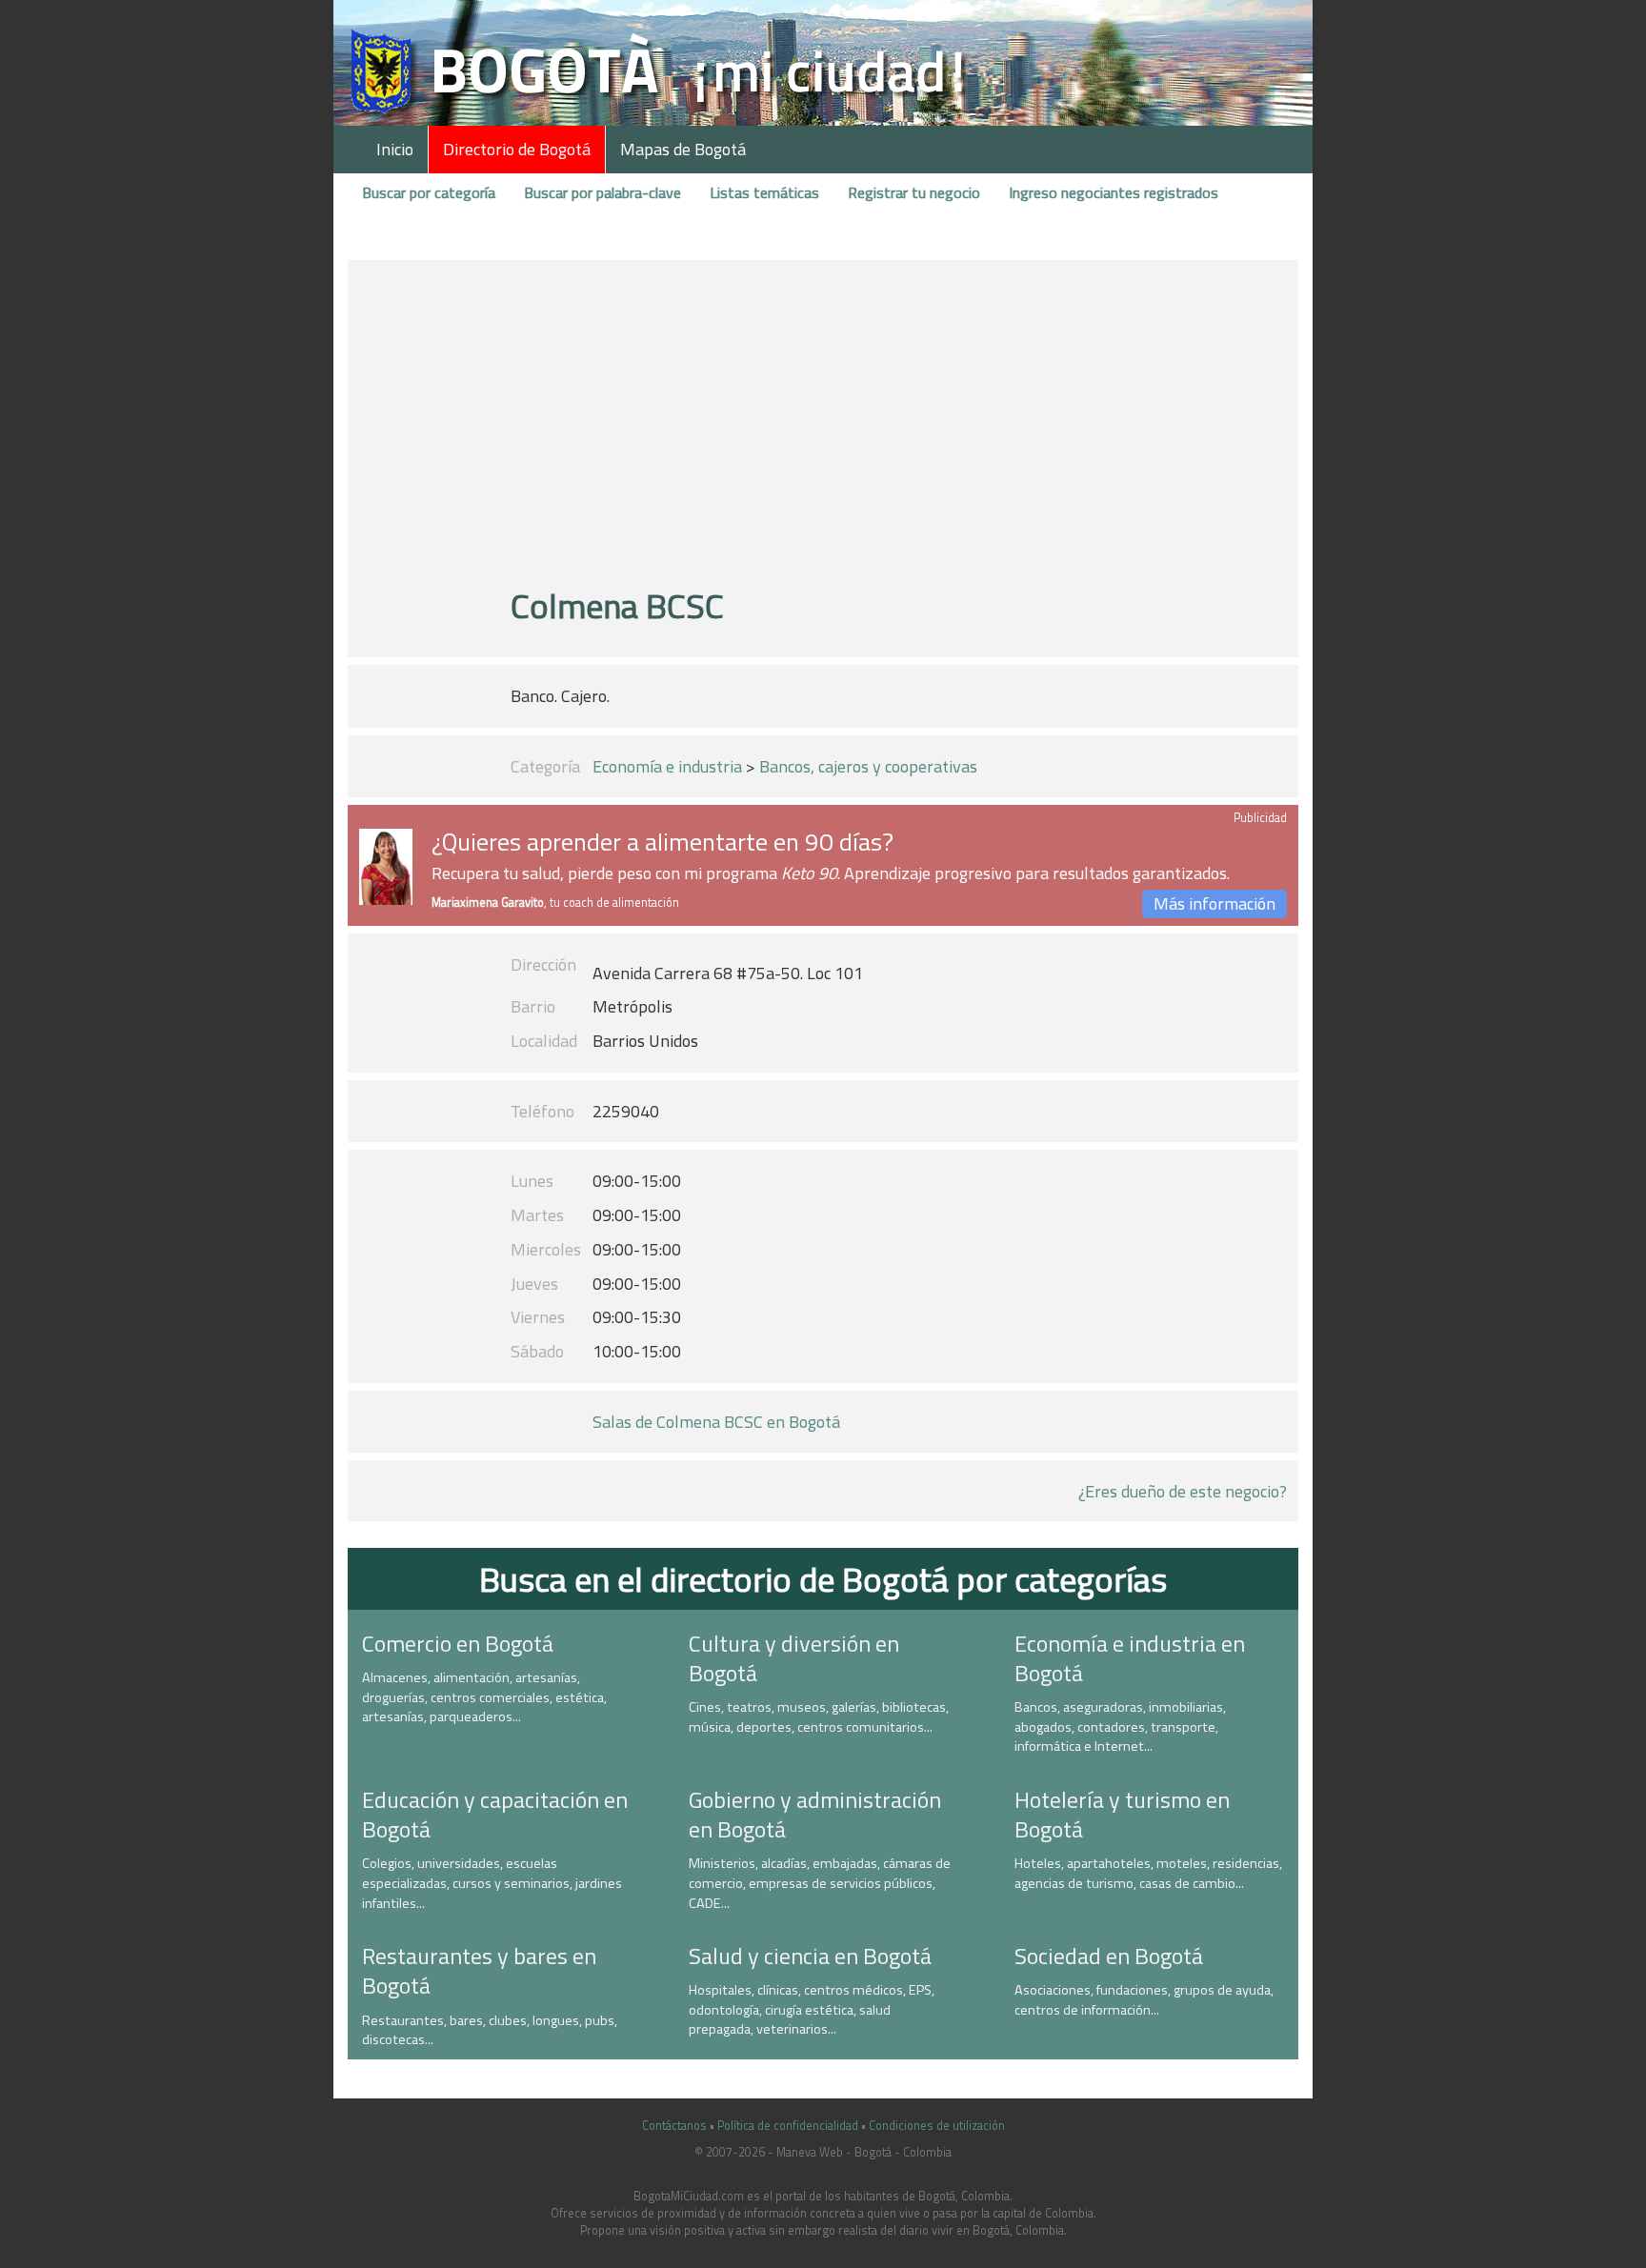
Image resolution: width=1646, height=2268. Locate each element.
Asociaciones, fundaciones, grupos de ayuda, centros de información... (1144, 2000)
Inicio (395, 149)
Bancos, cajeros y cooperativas (868, 766)
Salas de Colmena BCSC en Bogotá (716, 1422)
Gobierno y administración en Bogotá (815, 1814)
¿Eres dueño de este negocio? (1183, 1491)
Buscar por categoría (429, 192)
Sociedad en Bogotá (1109, 1956)
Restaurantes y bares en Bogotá (479, 1970)
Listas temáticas (764, 192)
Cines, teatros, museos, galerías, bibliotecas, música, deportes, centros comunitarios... (819, 1717)
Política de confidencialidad (788, 2126)
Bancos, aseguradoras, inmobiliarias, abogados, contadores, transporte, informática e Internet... (1120, 1726)
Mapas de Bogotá (683, 149)
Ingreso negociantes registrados (1114, 192)
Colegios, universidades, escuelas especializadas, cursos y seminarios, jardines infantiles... (492, 1883)
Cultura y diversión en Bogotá (794, 1658)
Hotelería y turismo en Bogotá (1122, 1814)
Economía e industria (667, 766)
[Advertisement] (823, 432)
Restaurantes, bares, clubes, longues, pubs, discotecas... (490, 2030)
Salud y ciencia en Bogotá (810, 1956)
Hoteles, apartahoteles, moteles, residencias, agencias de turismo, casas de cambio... (1148, 1873)
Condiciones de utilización (937, 2126)
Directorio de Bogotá (517, 149)
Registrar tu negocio (914, 192)
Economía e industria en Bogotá (1130, 1658)
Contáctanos (674, 2126)
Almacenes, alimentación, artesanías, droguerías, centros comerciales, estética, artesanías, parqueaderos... (484, 1697)
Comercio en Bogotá (458, 1643)
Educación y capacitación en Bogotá (495, 1814)
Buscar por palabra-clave (602, 192)
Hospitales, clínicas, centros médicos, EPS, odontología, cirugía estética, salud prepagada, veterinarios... (812, 2009)
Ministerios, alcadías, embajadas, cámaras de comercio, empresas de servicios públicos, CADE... (820, 1883)
